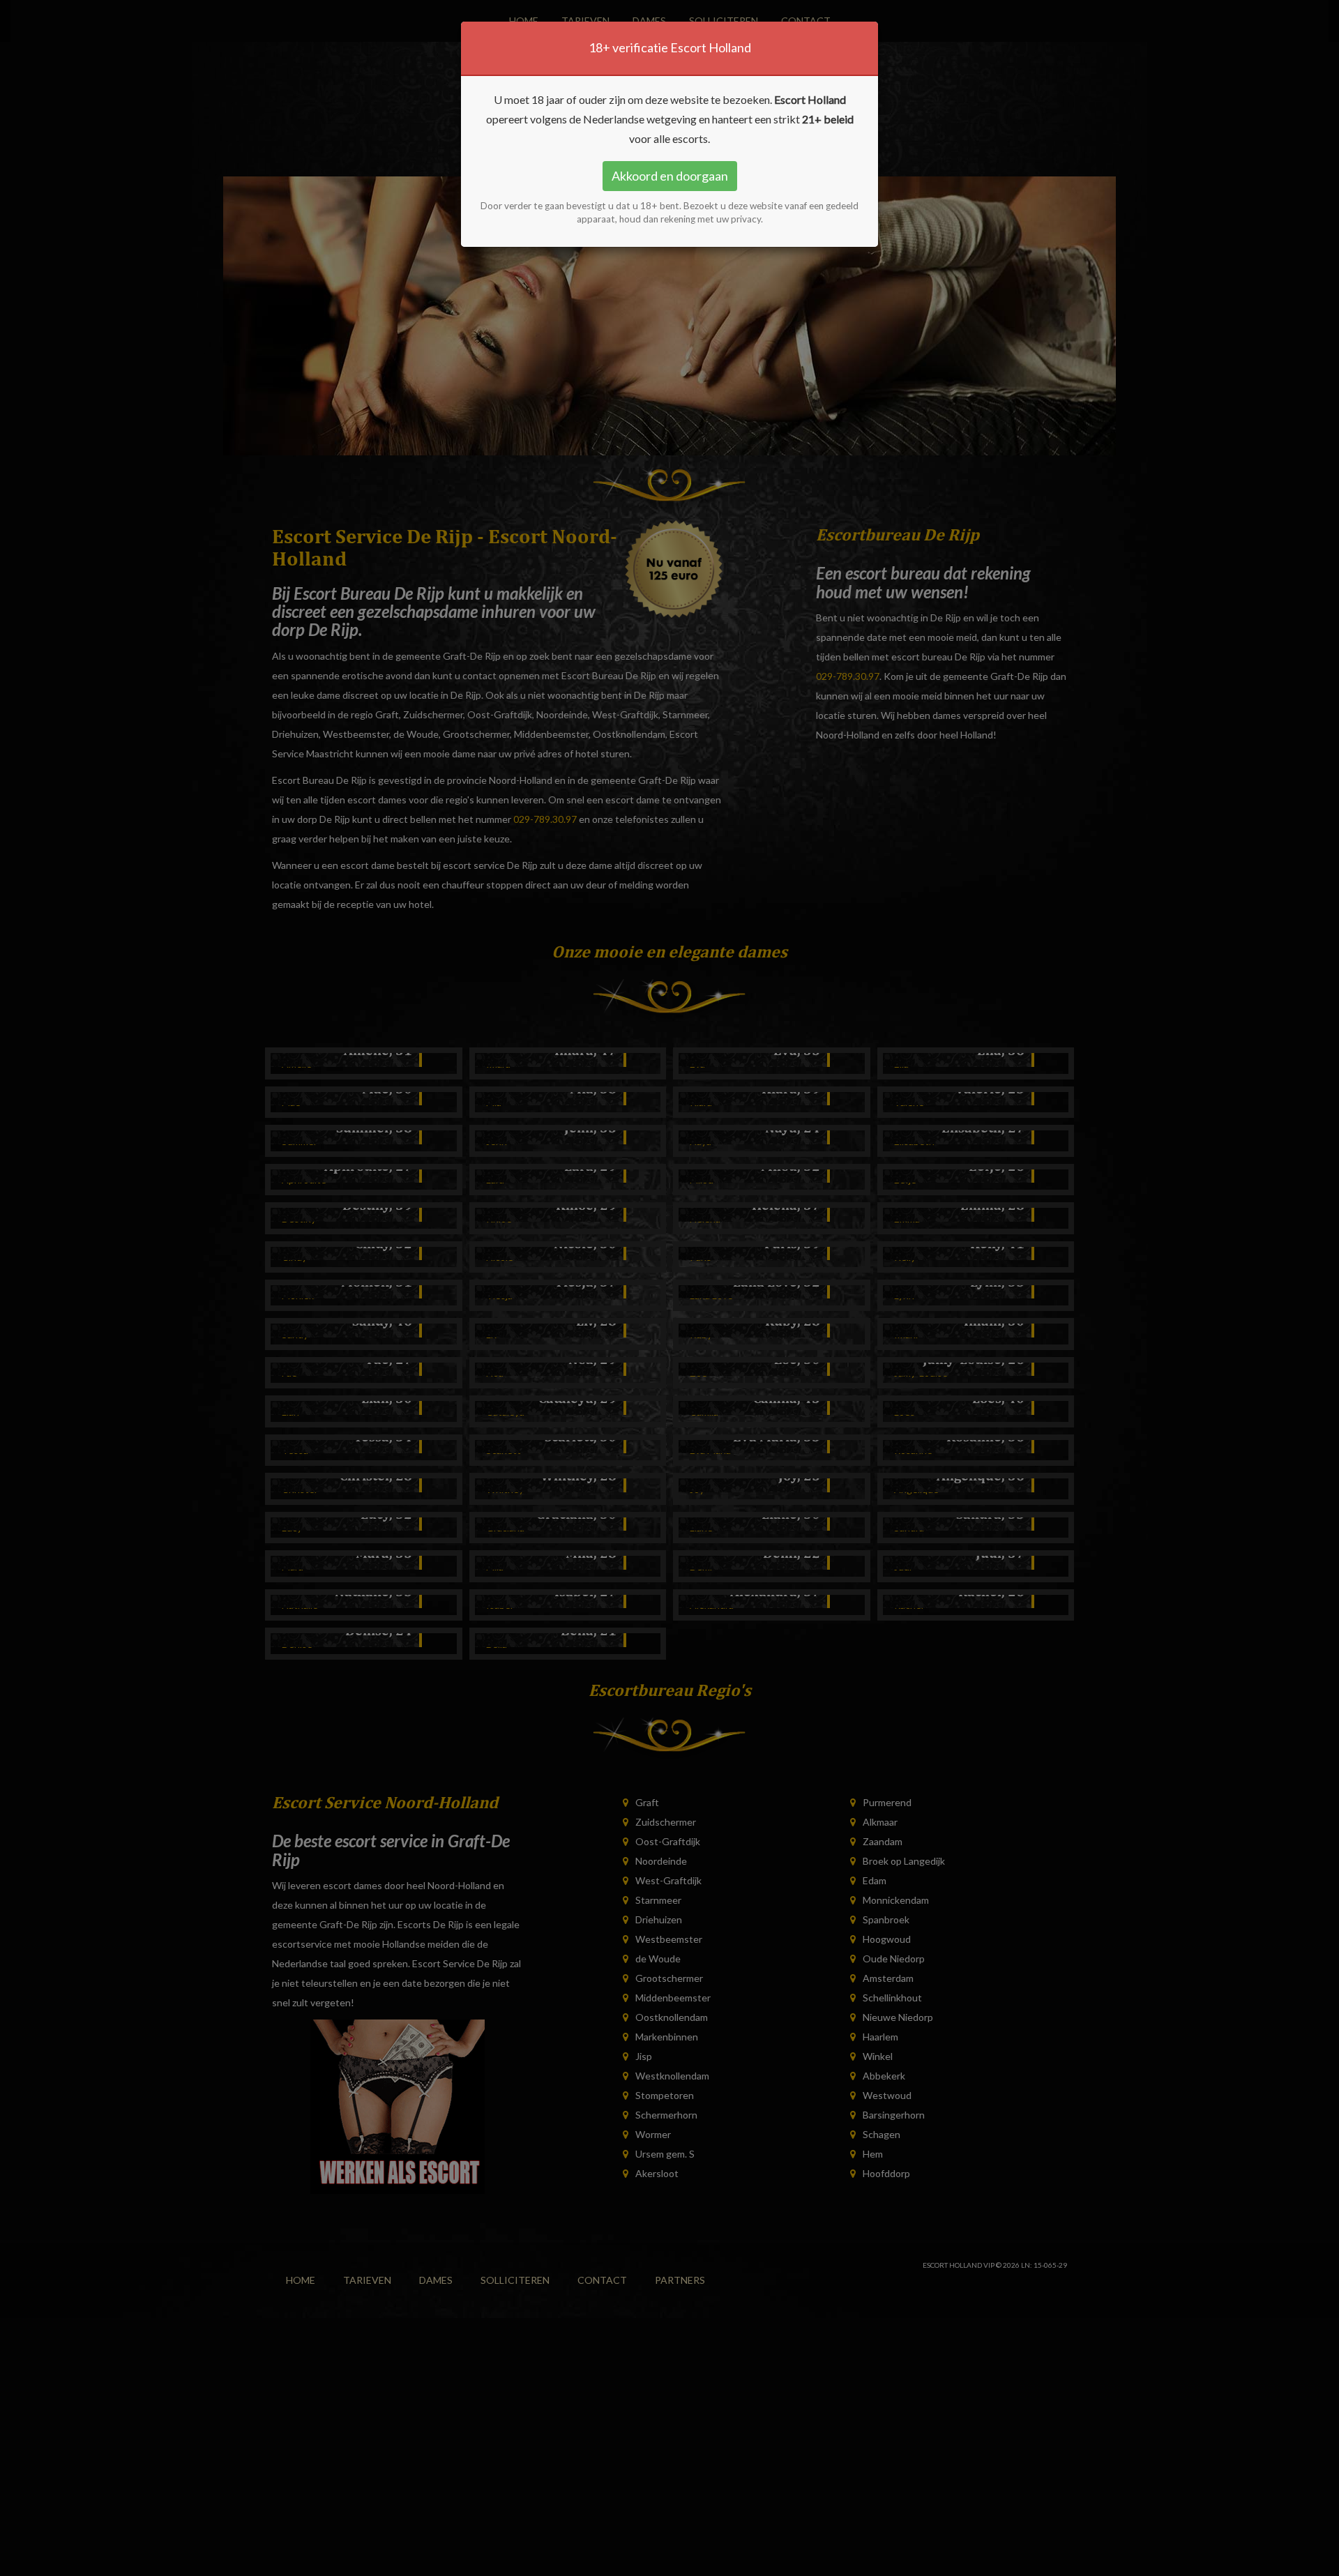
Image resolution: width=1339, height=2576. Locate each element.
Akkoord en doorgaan (670, 176)
